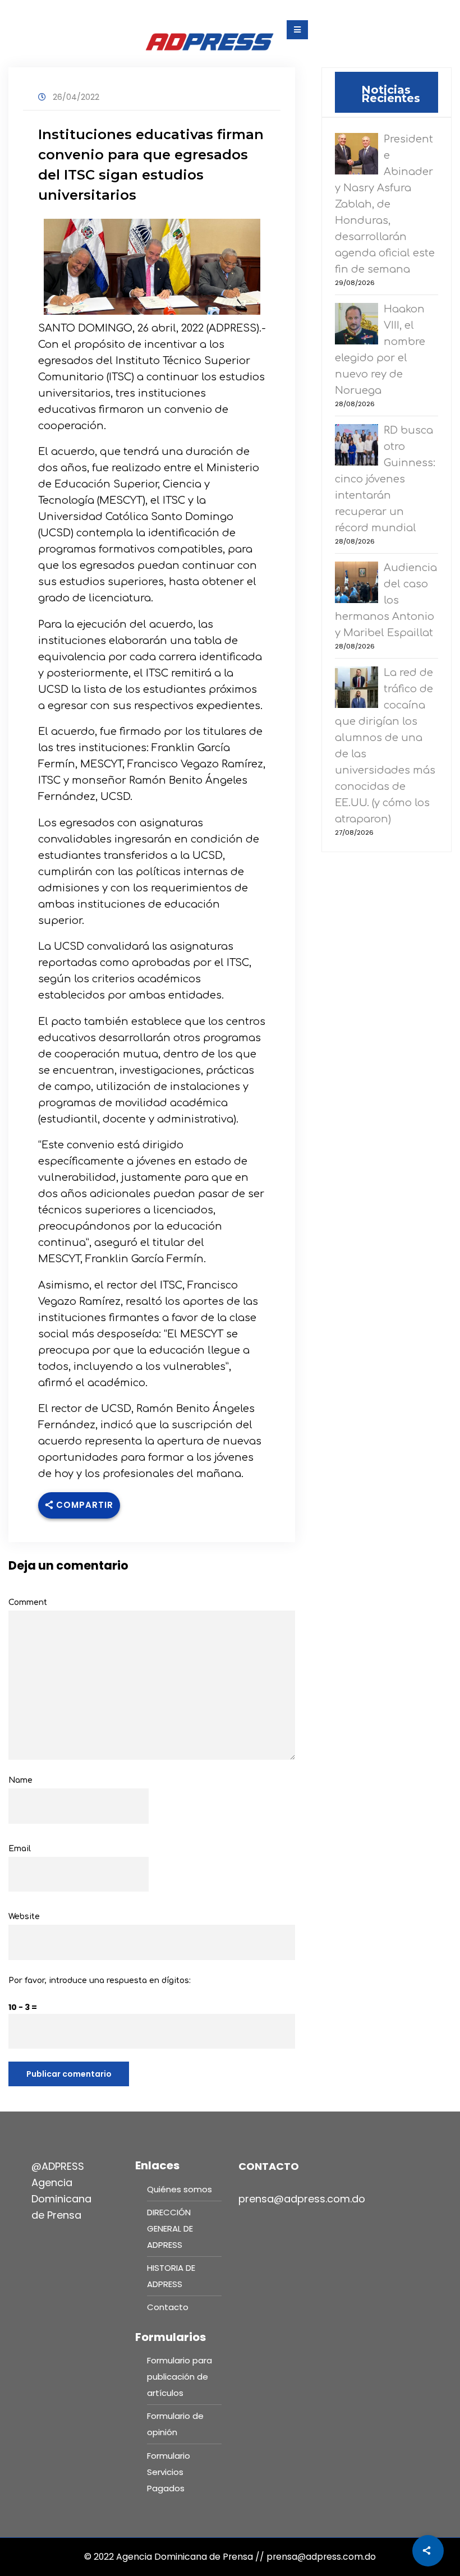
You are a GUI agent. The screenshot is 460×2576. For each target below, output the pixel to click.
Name (20, 1780)
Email (20, 1849)
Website (24, 1917)
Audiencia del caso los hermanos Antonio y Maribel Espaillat (386, 600)
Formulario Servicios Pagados (169, 2472)
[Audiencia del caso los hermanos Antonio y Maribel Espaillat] (359, 584)
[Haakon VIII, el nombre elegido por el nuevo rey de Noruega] (359, 325)
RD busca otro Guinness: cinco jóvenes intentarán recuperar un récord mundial (385, 479)
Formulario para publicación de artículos (180, 2377)
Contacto (168, 2307)
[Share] (428, 2551)
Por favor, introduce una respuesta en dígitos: (100, 1981)
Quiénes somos (180, 2189)
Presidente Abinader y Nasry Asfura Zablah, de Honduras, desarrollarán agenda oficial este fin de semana (385, 204)
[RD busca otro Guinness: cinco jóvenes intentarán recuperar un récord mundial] (359, 446)
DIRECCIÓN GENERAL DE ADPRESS (170, 2228)
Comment (28, 1602)
